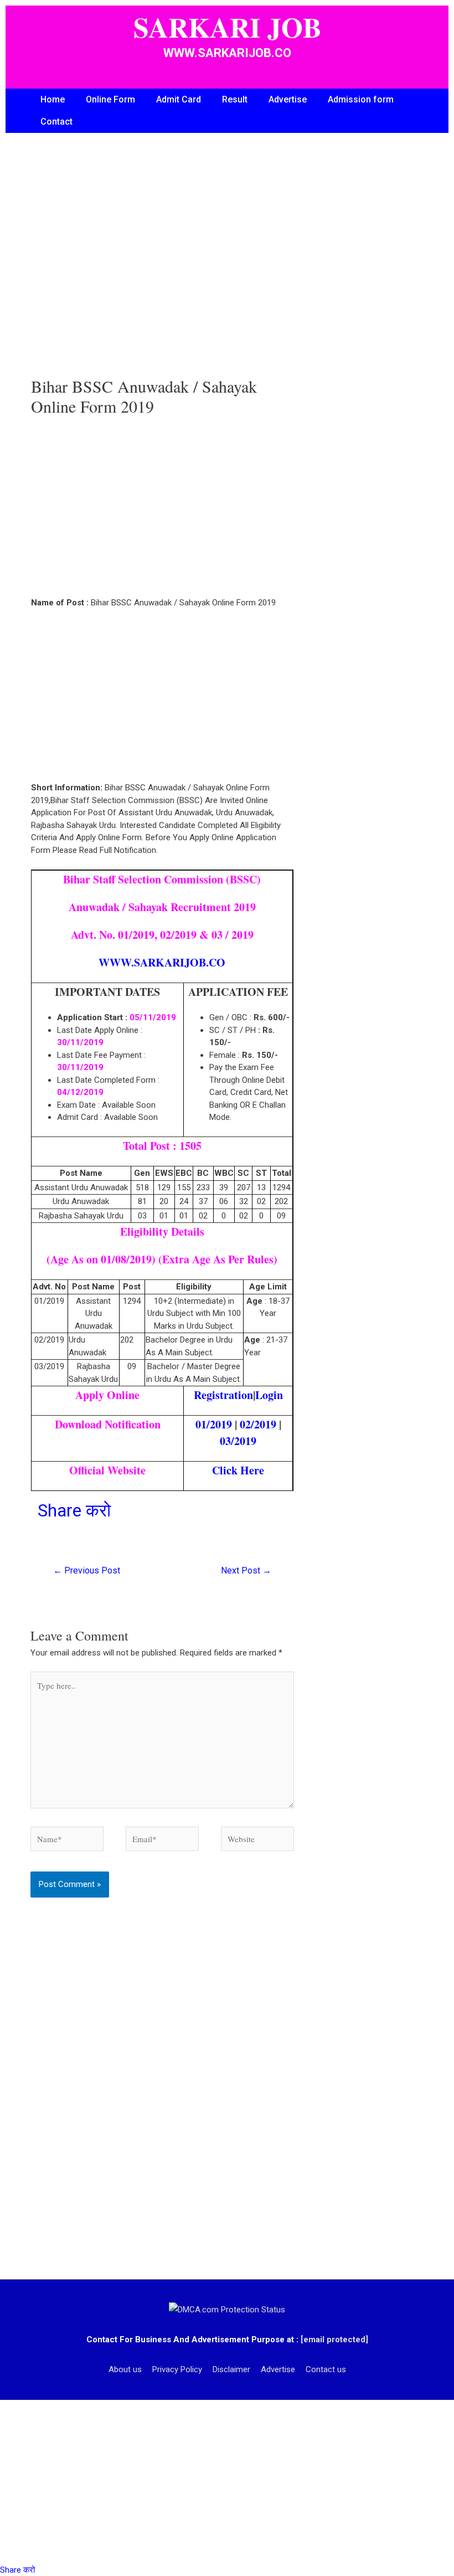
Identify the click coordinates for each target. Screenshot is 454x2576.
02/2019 (258, 1424)
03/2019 (238, 1441)
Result (235, 99)
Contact (56, 122)
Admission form (361, 99)
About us (125, 2369)
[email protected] (334, 2340)
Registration (223, 1395)
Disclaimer (231, 2369)
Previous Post (87, 1570)
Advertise (288, 99)
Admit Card (179, 99)
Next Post (246, 1570)
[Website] (257, 1841)
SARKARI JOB (227, 27)
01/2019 (214, 1424)
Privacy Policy (177, 2369)
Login (269, 1395)
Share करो (74, 1510)
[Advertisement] (162, 266)
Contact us (326, 2369)
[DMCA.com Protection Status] (227, 2309)
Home (53, 99)
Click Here (238, 1470)
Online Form (110, 99)
